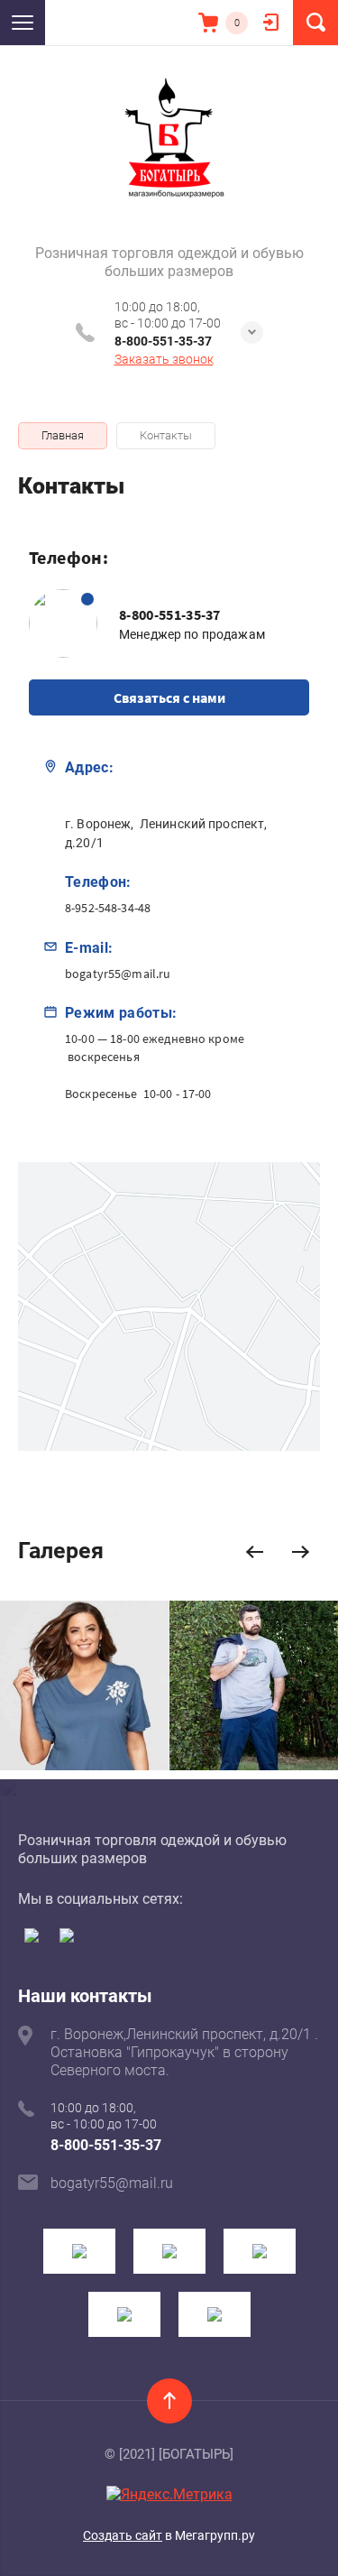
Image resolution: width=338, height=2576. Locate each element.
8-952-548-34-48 (108, 908)
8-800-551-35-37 (163, 341)
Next (301, 1552)
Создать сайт (123, 2535)
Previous (255, 1552)
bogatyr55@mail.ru (118, 974)
